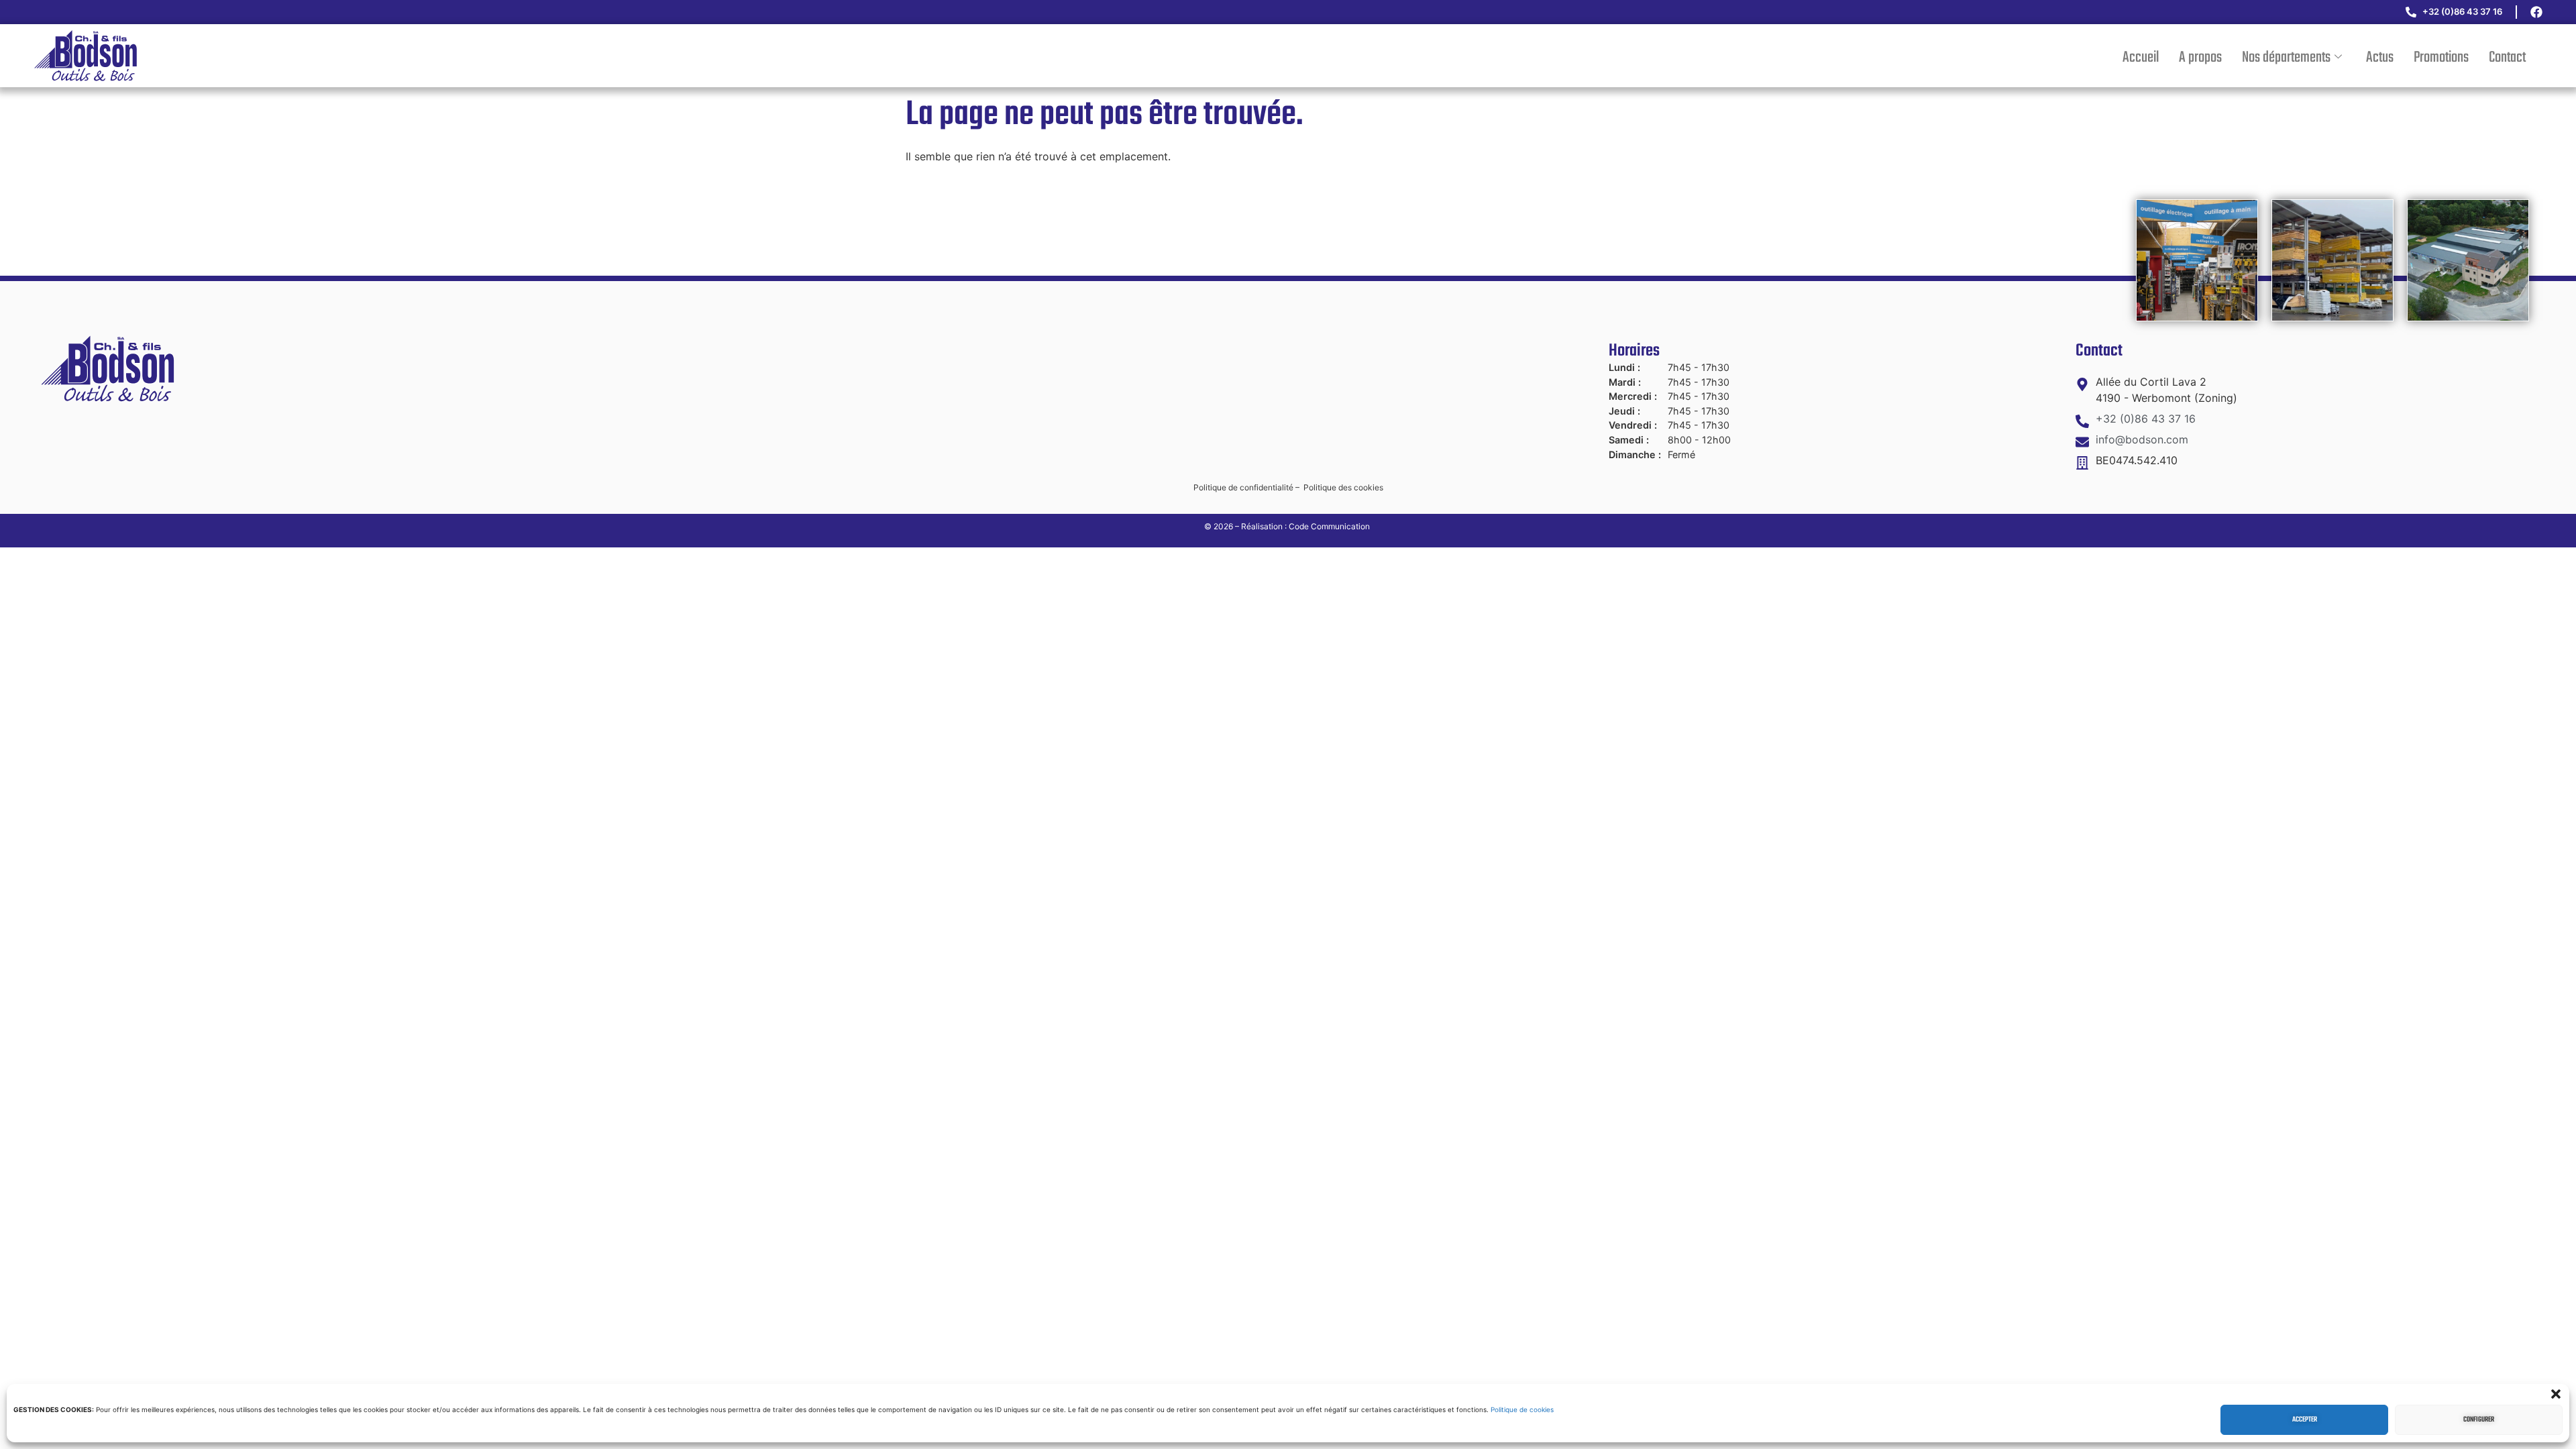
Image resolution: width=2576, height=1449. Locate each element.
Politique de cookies (1522, 1409)
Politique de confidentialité (1243, 487)
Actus (2380, 58)
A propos (2200, 58)
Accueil (2141, 58)
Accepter (2305, 1420)
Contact (2507, 58)
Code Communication (1330, 526)
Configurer (2479, 1420)
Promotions (2441, 58)
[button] (2556, 1394)
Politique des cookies (1343, 487)
